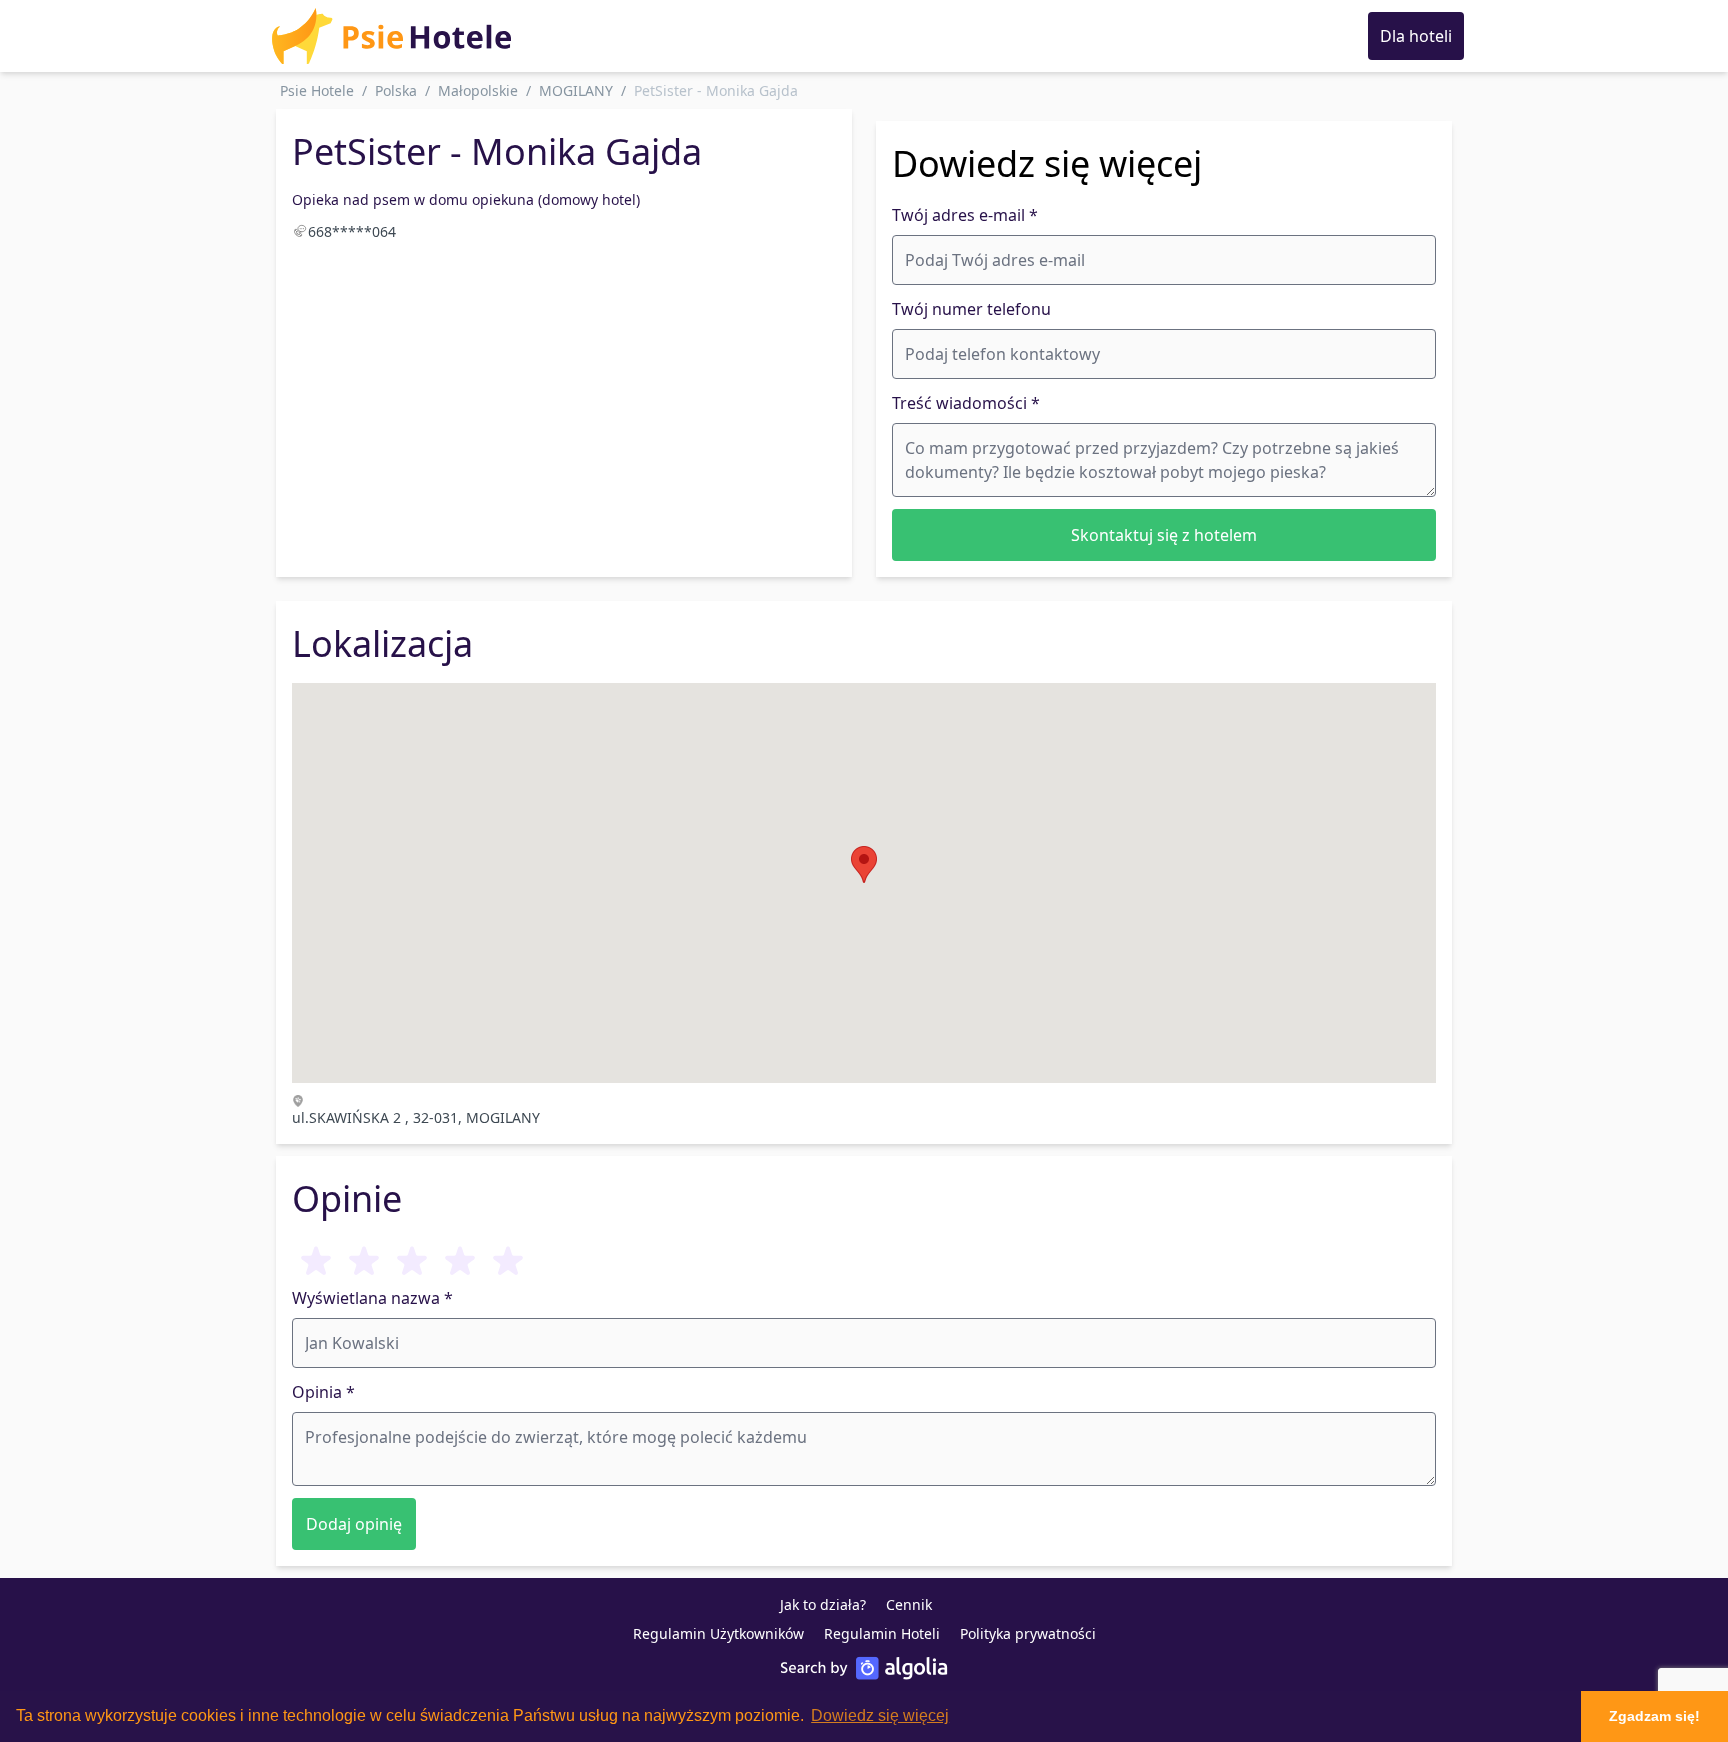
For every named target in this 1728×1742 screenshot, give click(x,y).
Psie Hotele (317, 90)
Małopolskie (478, 90)
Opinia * (323, 1392)
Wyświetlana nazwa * (372, 1298)
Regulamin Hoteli (882, 1633)
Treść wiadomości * (966, 403)
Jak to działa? (823, 1604)
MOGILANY (576, 90)
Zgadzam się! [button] (1654, 1716)
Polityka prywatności (1028, 1633)
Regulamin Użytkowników (718, 1633)
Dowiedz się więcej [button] (880, 1715)
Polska (396, 90)
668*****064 (352, 231)
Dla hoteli (1416, 36)
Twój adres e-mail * (965, 215)
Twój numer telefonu (971, 309)
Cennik (909, 1604)
